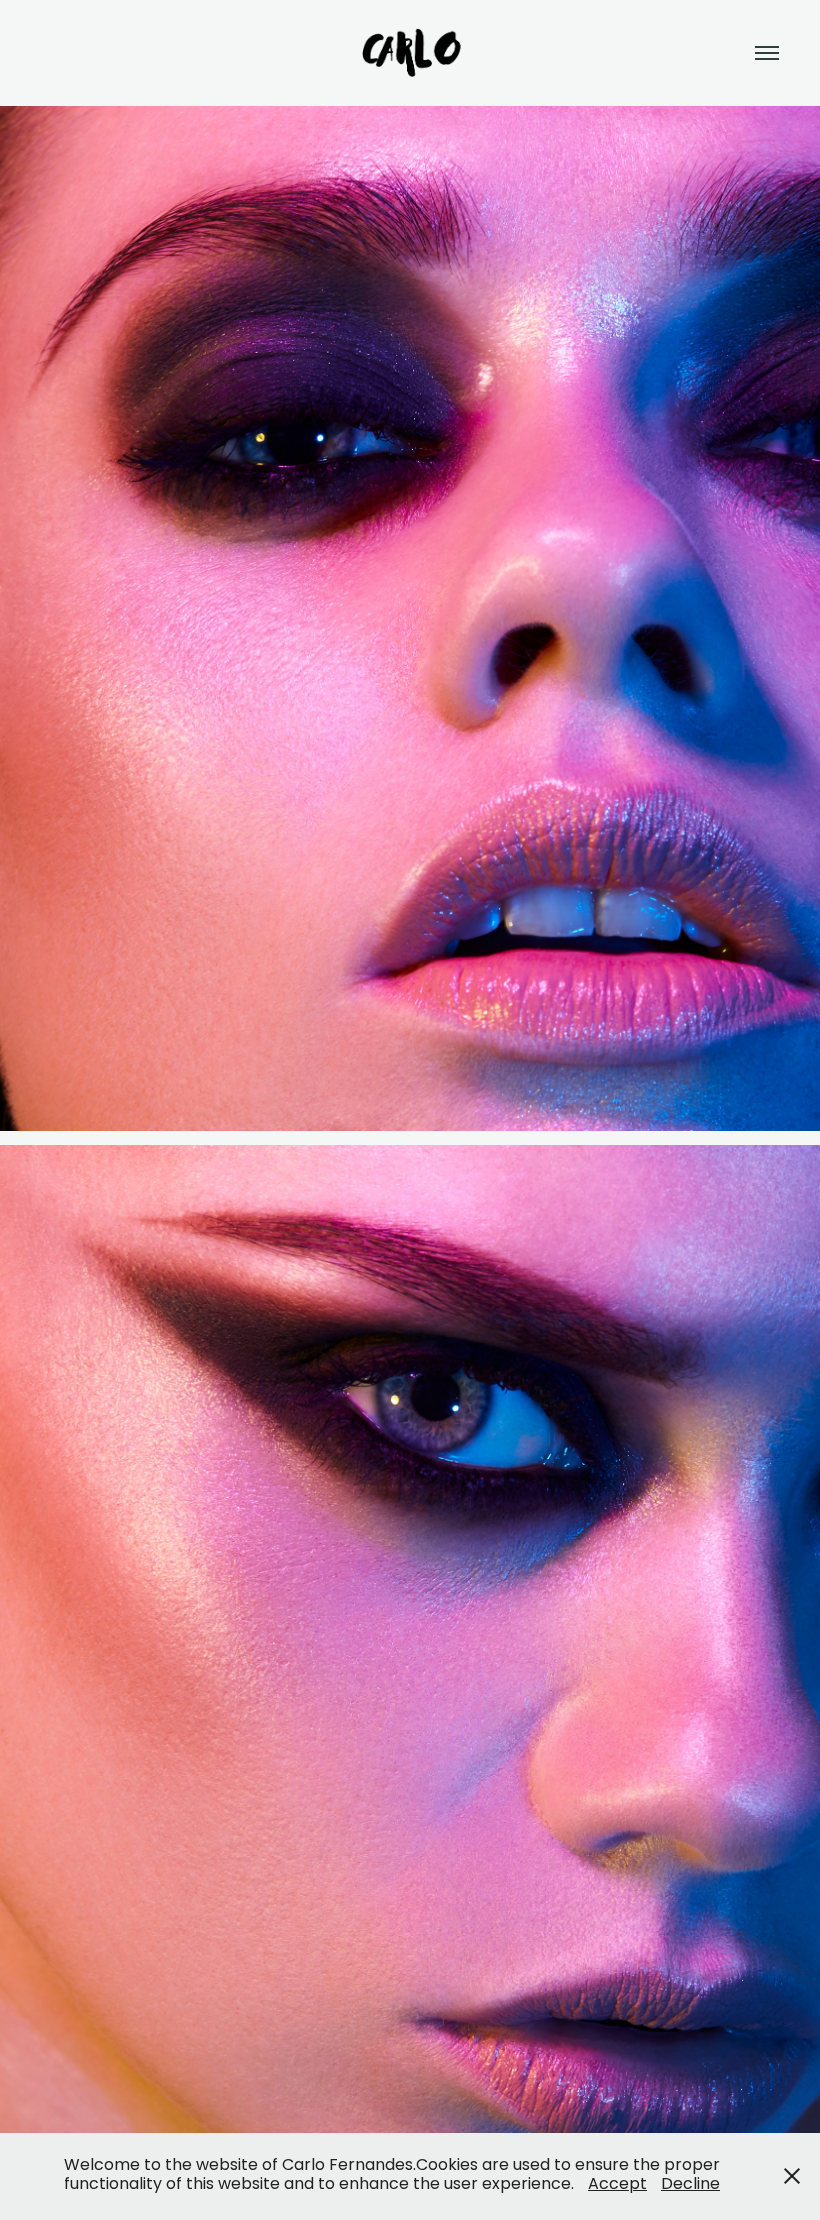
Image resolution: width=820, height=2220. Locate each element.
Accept (617, 2185)
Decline (690, 2185)
